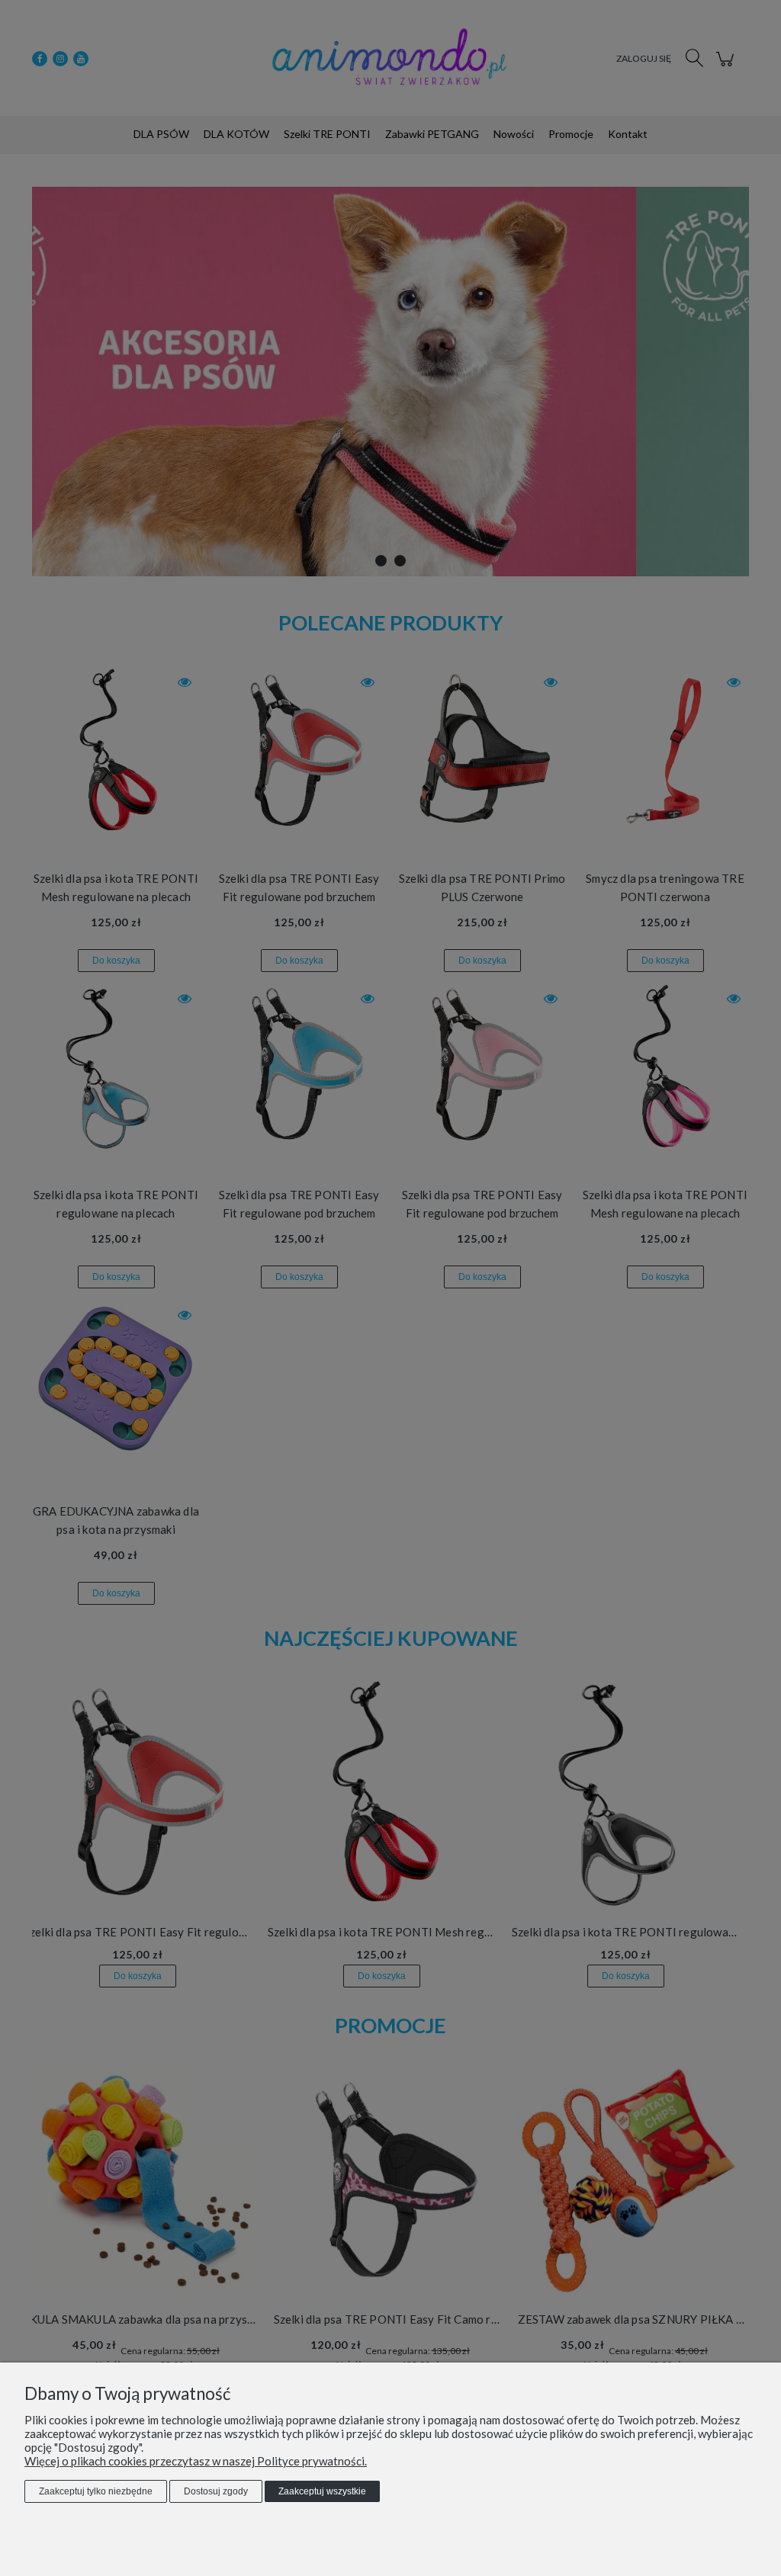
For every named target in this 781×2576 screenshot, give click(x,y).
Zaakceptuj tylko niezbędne (96, 2491)
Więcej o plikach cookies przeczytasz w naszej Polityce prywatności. (196, 2461)
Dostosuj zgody (216, 2491)
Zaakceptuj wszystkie (322, 2491)
